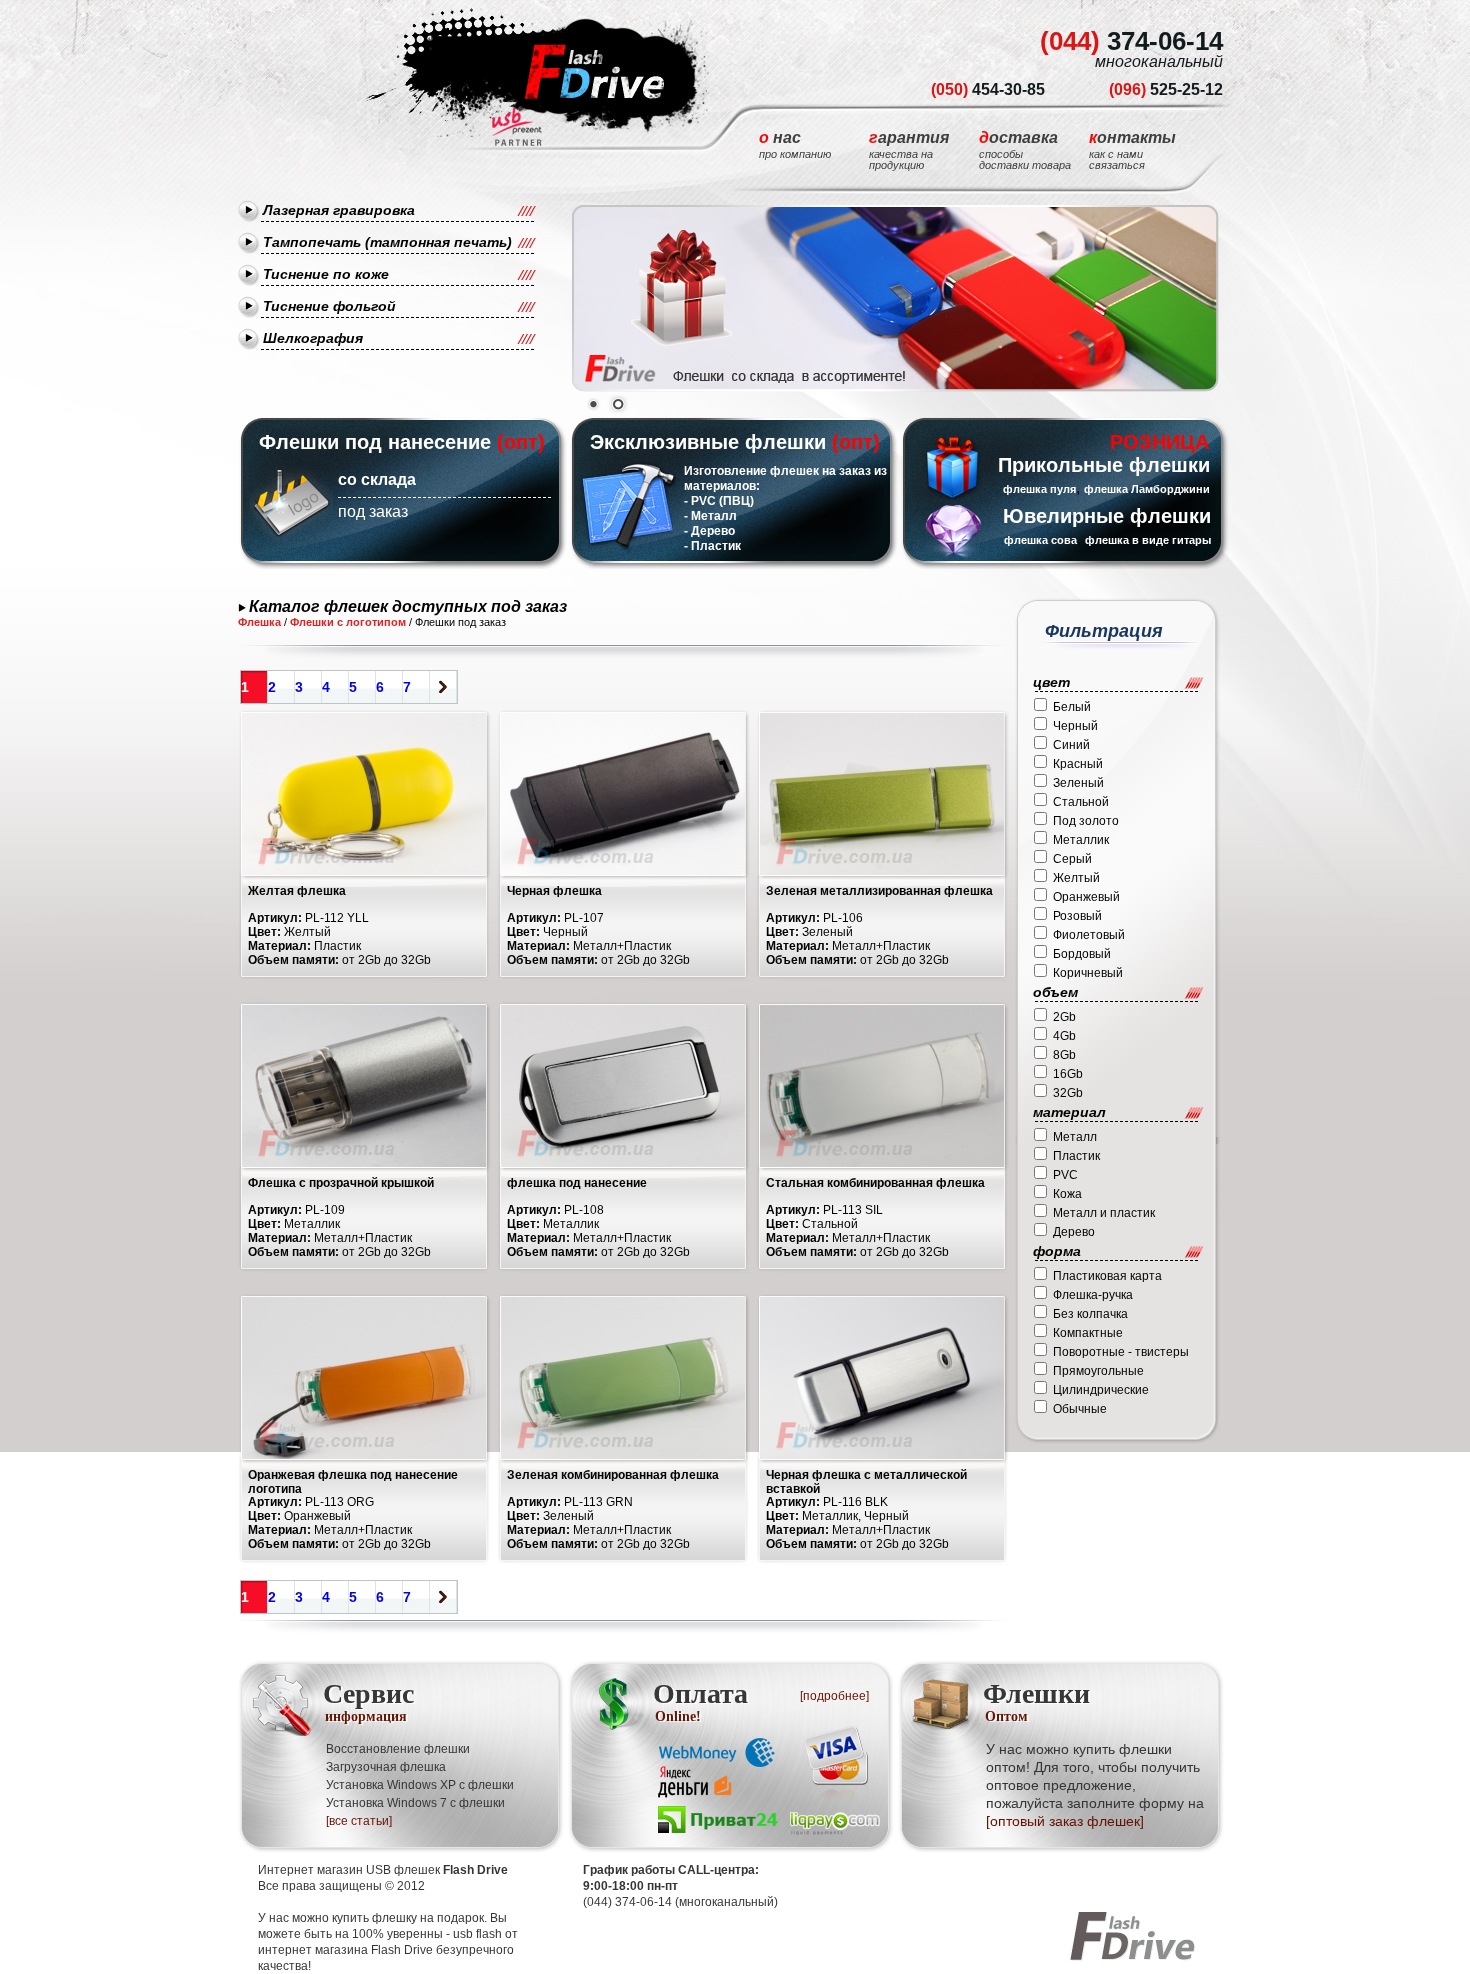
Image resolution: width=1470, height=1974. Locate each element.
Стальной (1081, 802)
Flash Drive (475, 1870)
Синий (1071, 745)
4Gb (1064, 1036)
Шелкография (313, 338)
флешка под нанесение (577, 1183)
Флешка (259, 622)
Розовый (1077, 916)
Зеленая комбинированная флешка (613, 1475)
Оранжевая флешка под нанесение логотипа (353, 1482)
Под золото (1086, 821)
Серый (1072, 859)
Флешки (1036, 1701)
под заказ (373, 511)
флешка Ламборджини (1147, 489)
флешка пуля (1039, 489)
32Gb (1068, 1093)
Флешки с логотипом (348, 622)
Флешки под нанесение (375, 442)
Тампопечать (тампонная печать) (387, 242)
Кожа (1067, 1194)
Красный (1078, 764)
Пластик (1076, 1156)
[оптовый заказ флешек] (1065, 1821)
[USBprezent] (516, 126)
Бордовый (1082, 954)
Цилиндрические (1101, 1390)
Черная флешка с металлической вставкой (866, 1482)
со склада (377, 479)
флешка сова (1040, 540)
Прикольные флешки (1104, 465)
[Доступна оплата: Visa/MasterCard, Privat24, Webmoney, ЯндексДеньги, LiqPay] (771, 1782)
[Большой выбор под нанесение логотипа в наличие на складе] (896, 298)
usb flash (477, 1934)
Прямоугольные (1098, 1371)
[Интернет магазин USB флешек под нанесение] (533, 71)
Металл (1075, 1137)
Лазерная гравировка (339, 210)
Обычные (1080, 1409)
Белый (1072, 707)
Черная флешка (554, 891)
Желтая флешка (297, 891)
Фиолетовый (1089, 935)
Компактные (1088, 1333)
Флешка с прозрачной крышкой (341, 1183)
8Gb (1064, 1055)
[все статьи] (359, 1821)
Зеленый (1078, 783)
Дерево (1074, 1232)
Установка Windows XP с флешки (420, 1785)
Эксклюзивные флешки (708, 442)
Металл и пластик (1104, 1213)
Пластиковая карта (1107, 1276)
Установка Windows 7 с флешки (415, 1803)
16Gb (1068, 1074)
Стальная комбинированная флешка (875, 1183)
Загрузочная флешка (386, 1767)
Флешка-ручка (1093, 1295)
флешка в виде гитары (1148, 540)
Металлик (1081, 840)
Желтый (1076, 878)
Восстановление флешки (398, 1749)
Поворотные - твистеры (1121, 1352)
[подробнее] (834, 1696)
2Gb (1064, 1017)
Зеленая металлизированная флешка (879, 891)
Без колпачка (1090, 1314)
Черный (1075, 726)
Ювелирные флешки (1107, 516)
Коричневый (1088, 973)
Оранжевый (1086, 897)
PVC (1065, 1175)
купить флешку (374, 1918)
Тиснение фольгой (329, 306)
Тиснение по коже (326, 274)
